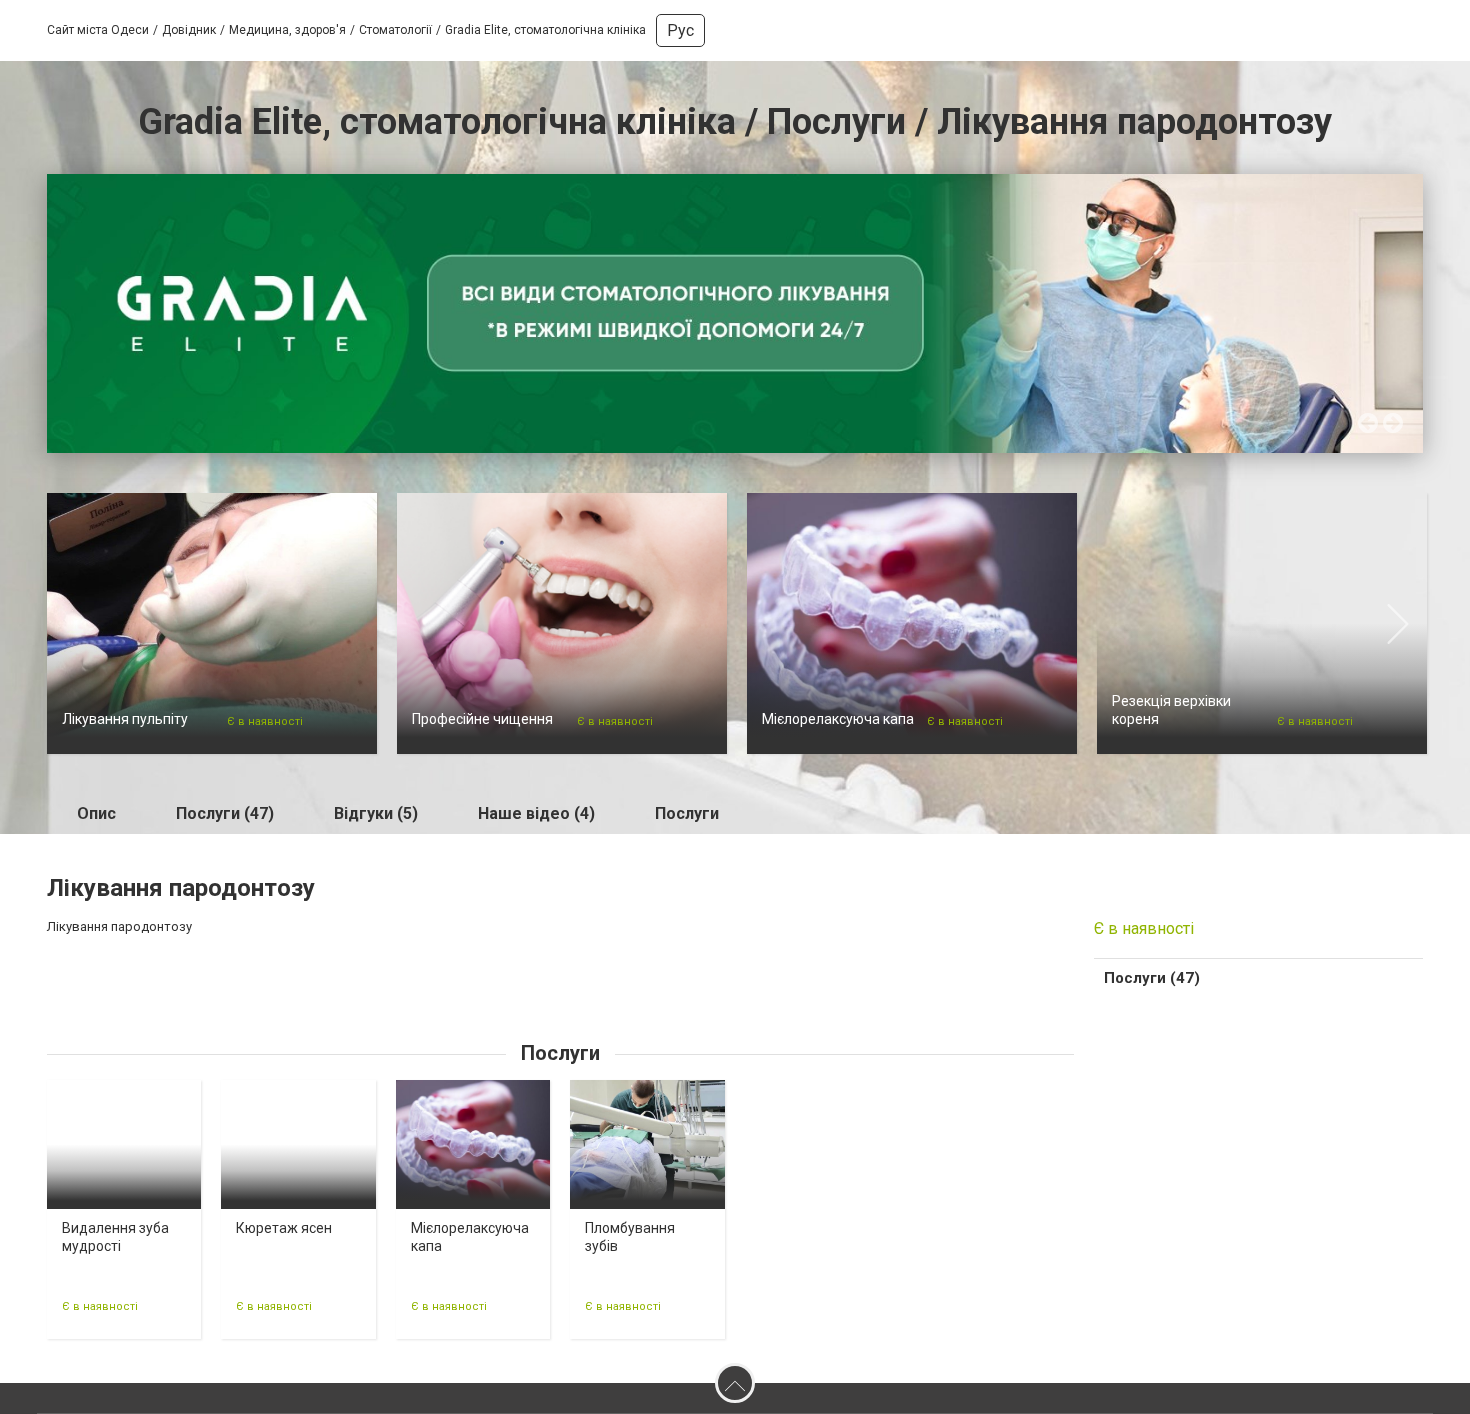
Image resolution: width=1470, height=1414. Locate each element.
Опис (96, 813)
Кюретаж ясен (284, 1228)
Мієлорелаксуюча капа (838, 719)
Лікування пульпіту (125, 719)
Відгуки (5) (376, 813)
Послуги (687, 813)
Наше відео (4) (536, 813)
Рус (680, 30)
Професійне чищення (482, 719)
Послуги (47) (225, 813)
